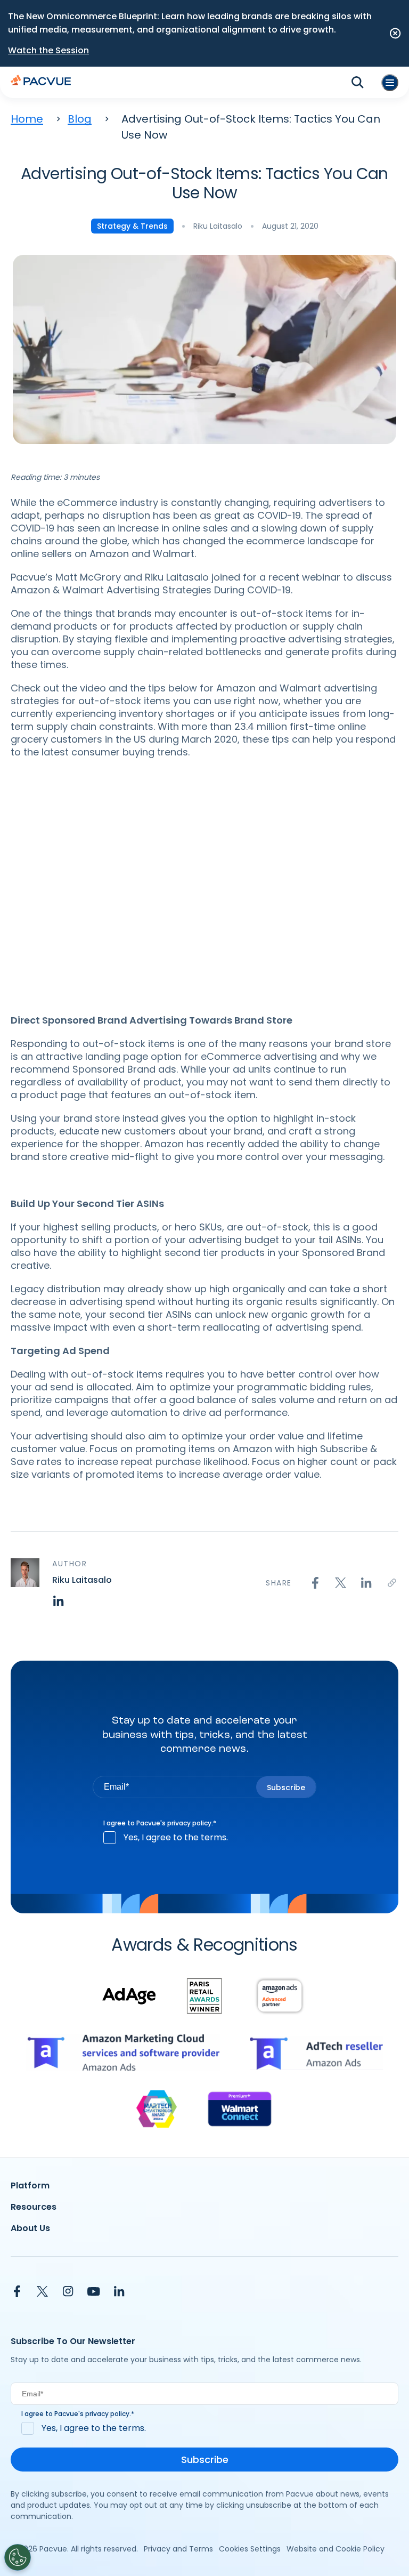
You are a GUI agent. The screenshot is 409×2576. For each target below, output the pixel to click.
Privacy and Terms (178, 2549)
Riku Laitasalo (218, 226)
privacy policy (189, 1823)
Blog (80, 119)
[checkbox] (204, 1838)
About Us (30, 2228)
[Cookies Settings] (18, 2557)
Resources (34, 2207)
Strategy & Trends (132, 226)
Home (27, 119)
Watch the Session (48, 50)
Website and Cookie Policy (336, 2549)
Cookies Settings (250, 2549)
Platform (30, 2185)
